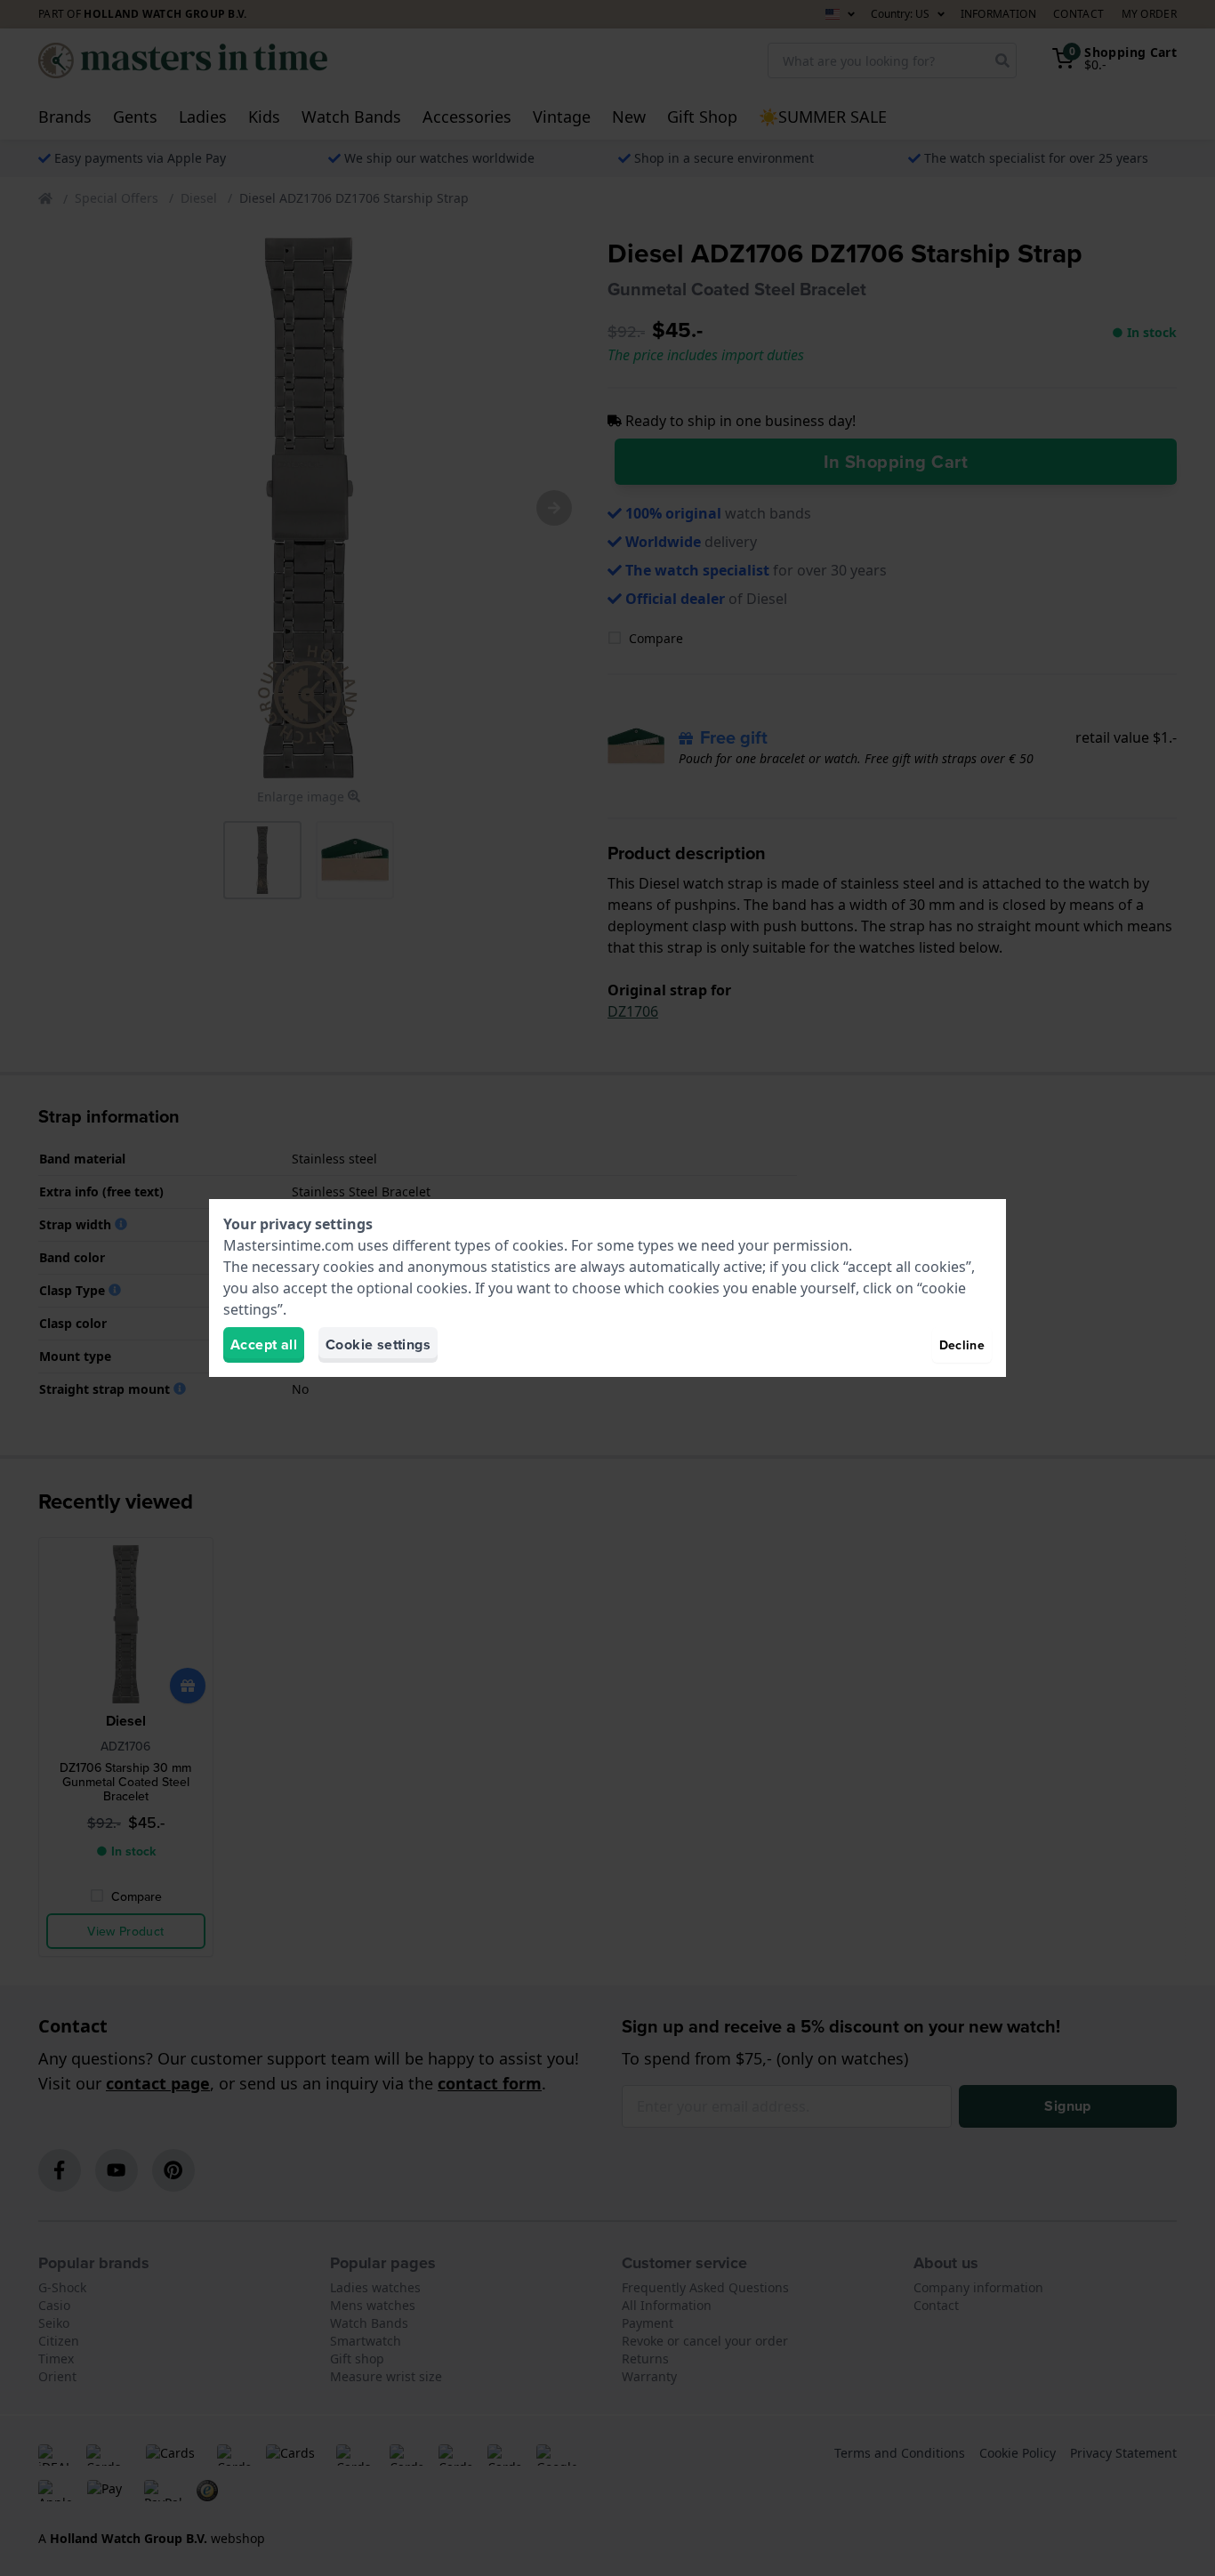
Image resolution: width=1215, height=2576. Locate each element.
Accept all (264, 1344)
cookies (538, 1245)
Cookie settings (378, 1344)
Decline (962, 1345)
